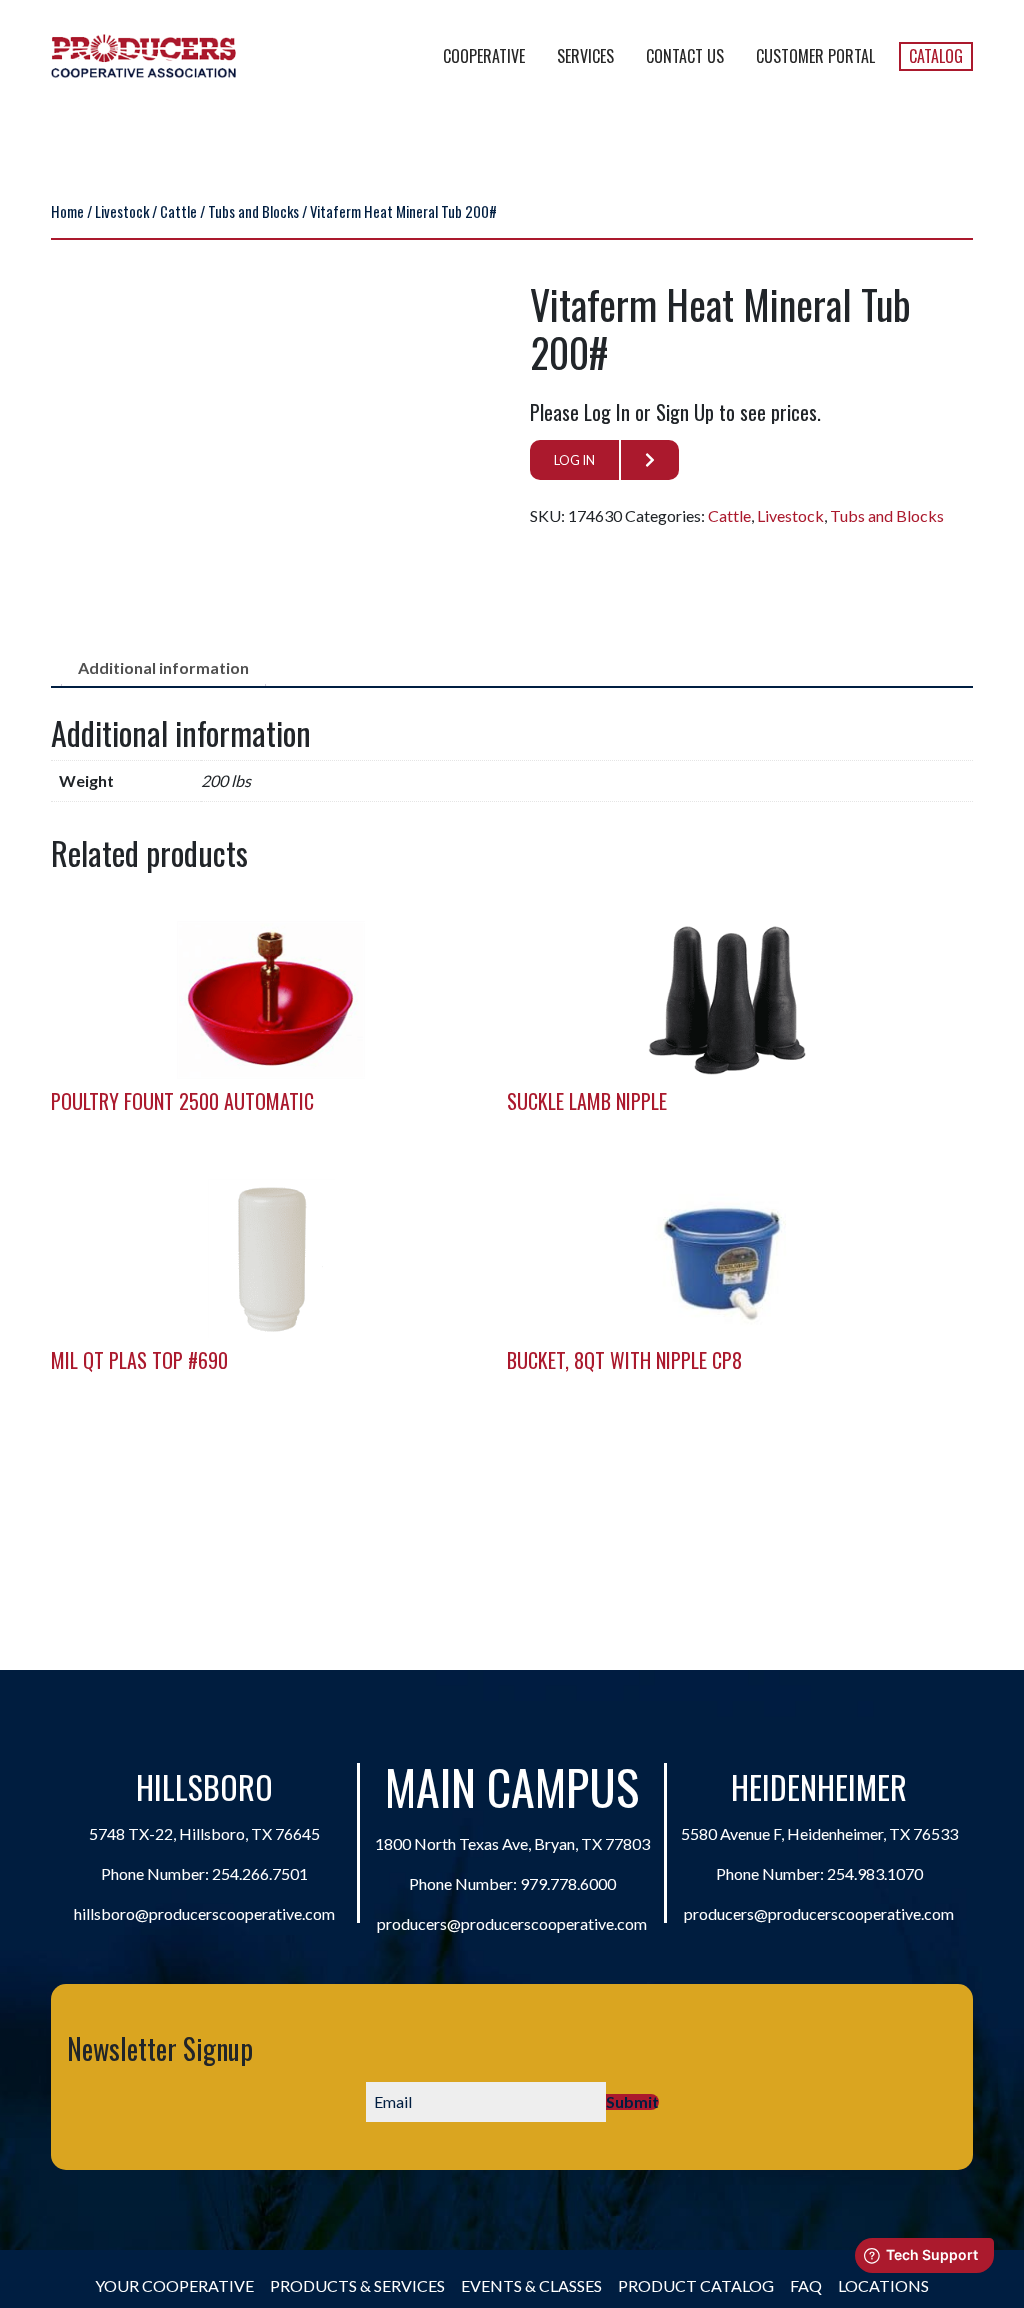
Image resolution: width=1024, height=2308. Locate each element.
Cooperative (484, 56)
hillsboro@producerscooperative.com (204, 1913)
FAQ (806, 2285)
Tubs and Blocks (253, 211)
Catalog (936, 56)
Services (585, 56)
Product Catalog (696, 2285)
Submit (632, 2102)
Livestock (122, 211)
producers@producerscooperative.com (512, 1923)
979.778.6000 (568, 1883)
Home (67, 211)
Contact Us (685, 56)
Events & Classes (531, 2285)
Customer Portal (815, 56)
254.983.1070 (875, 1873)
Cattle (178, 211)
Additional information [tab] (163, 667)
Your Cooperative (174, 2285)
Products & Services (357, 2285)
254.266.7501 (260, 1873)
